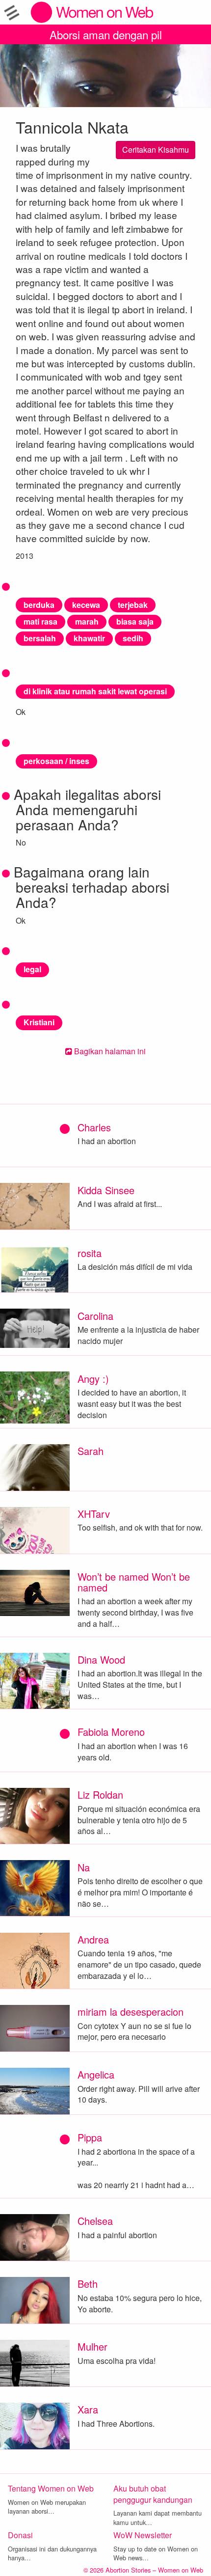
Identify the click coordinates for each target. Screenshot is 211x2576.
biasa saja (135, 621)
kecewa (86, 605)
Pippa (90, 2137)
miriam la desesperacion (131, 2012)
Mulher (92, 2346)
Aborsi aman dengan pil (106, 34)
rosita (90, 1253)
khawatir (89, 638)
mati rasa (40, 621)
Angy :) (93, 1379)
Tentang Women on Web (51, 2488)
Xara (88, 2409)
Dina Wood (101, 1659)
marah (87, 621)
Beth (88, 2284)
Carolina (95, 1316)
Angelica (96, 2074)
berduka (39, 605)
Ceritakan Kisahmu (156, 150)
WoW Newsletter (143, 2535)
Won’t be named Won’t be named (134, 1582)
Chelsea (95, 2221)
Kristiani (39, 1022)
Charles (94, 1127)
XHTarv (94, 1514)
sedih (133, 638)
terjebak (133, 605)
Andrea (93, 1939)
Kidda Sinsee (106, 1190)
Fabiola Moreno (111, 1732)
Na (84, 1867)
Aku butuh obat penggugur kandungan (153, 2494)
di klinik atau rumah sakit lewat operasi (95, 691)
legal (32, 969)
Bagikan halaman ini (109, 1051)
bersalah (40, 638)
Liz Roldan (100, 1795)
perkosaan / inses (56, 761)
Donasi (20, 2535)
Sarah (91, 1451)
